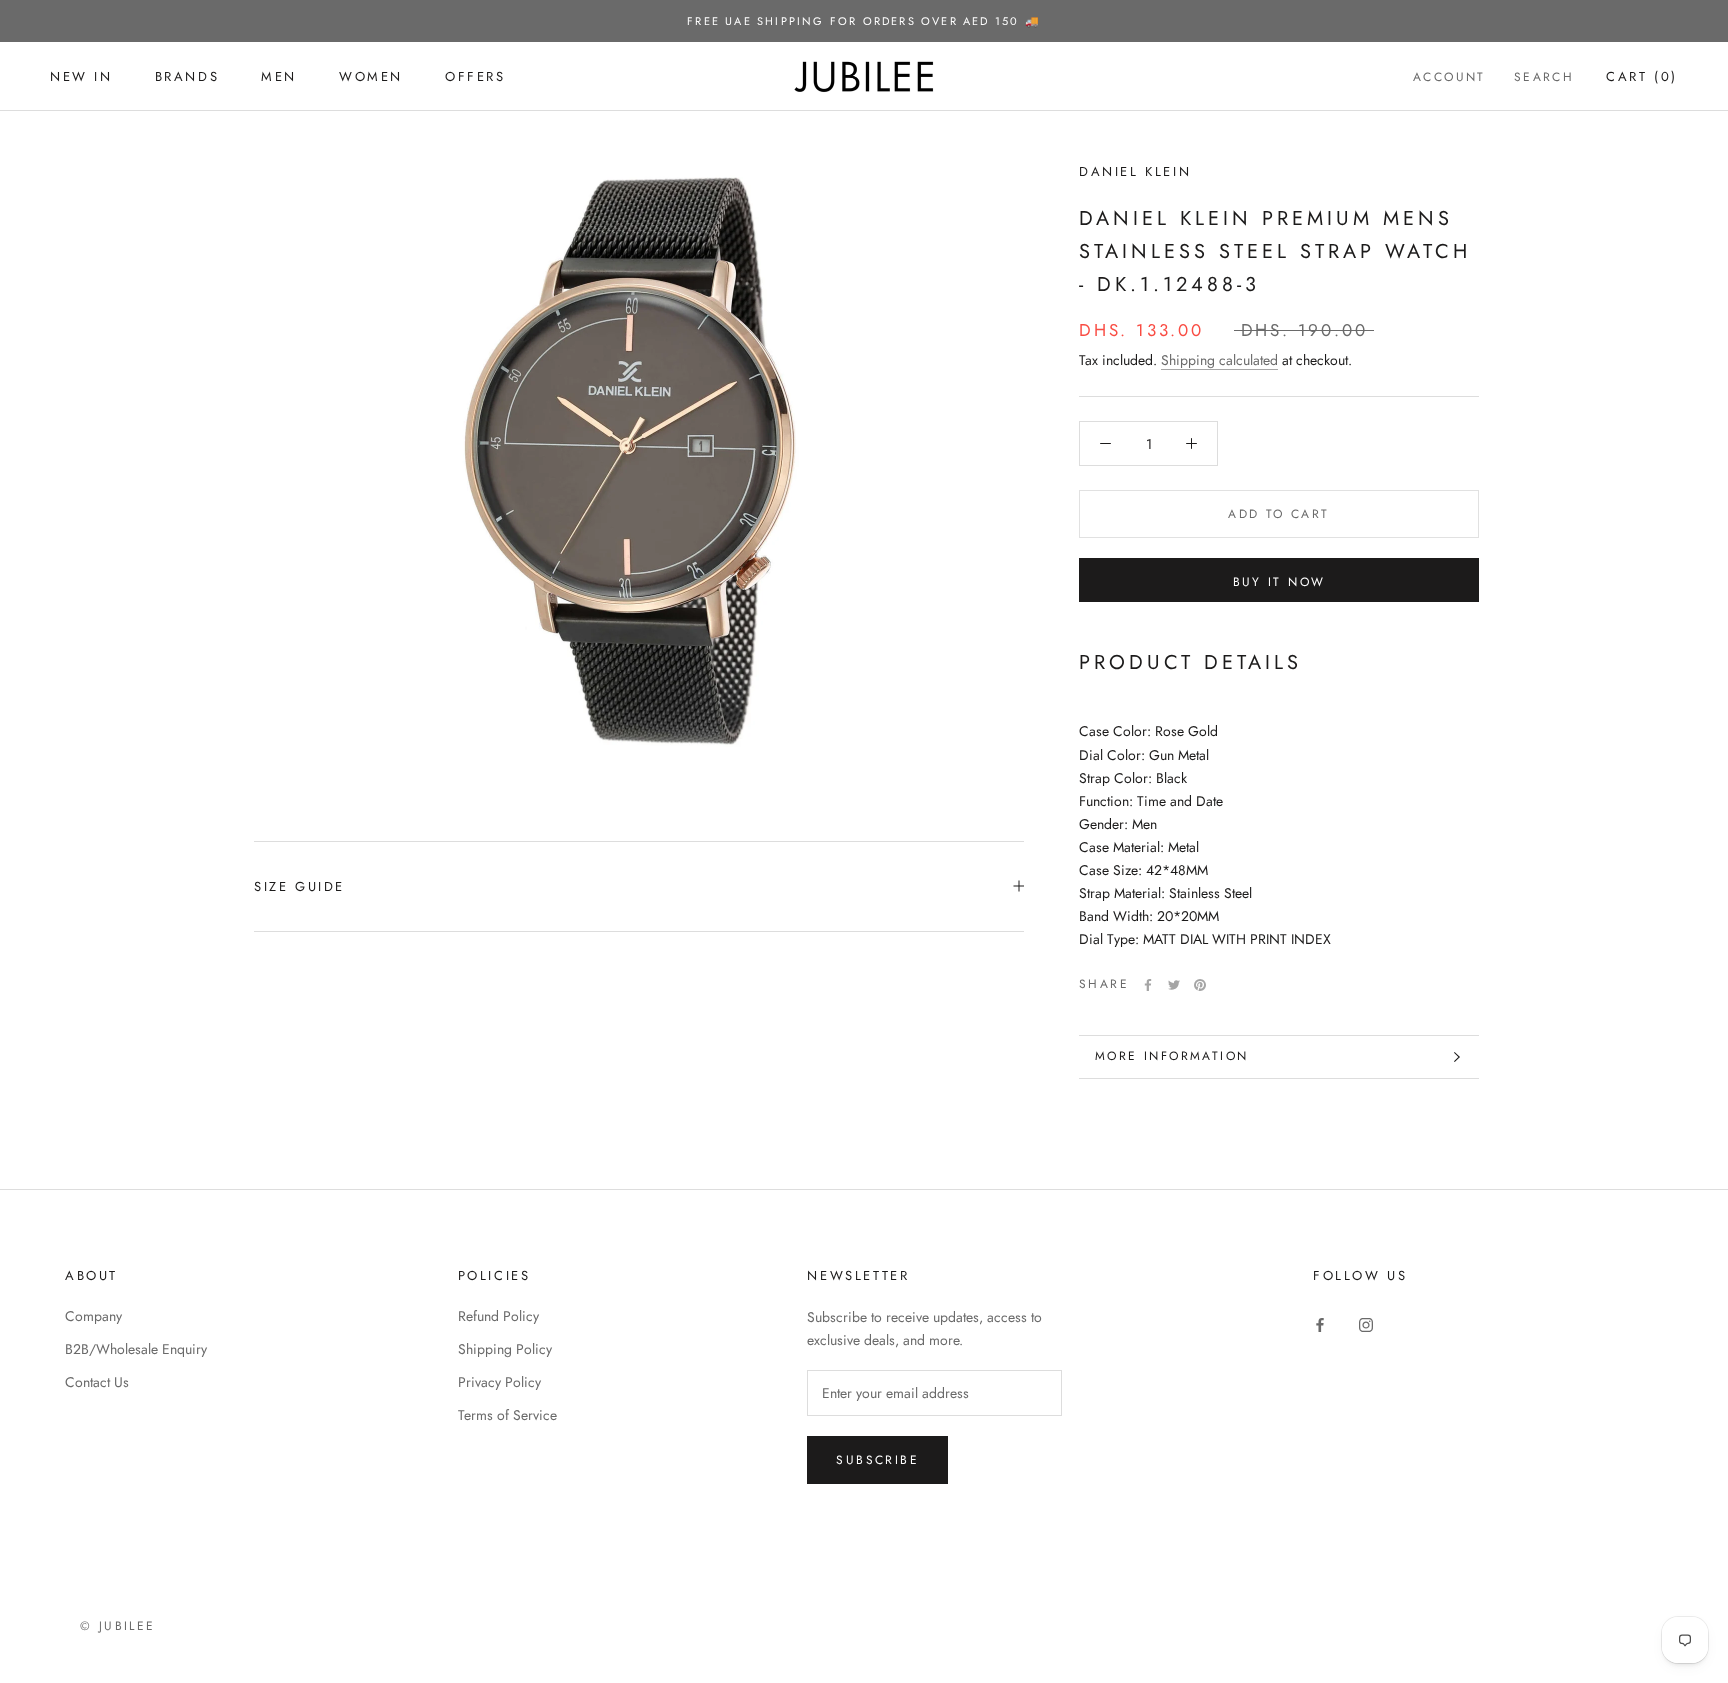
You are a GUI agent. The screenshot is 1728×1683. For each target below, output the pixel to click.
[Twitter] (1174, 985)
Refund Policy (498, 1316)
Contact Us (97, 1382)
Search (1544, 77)
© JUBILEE (118, 1626)
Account (1449, 77)
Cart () (1642, 76)
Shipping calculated (1219, 360)
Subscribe (877, 1460)
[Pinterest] (1200, 985)
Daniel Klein (1135, 171)
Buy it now (1279, 582)
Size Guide (299, 886)
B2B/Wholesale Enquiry (136, 1349)
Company (93, 1316)
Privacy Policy (499, 1382)
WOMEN (371, 76)
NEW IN (81, 76)
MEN (279, 76)
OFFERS (475, 76)
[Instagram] (1366, 1323)
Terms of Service (507, 1415)
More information (1171, 1056)
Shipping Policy (505, 1349)
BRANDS (187, 76)
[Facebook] (1148, 985)
